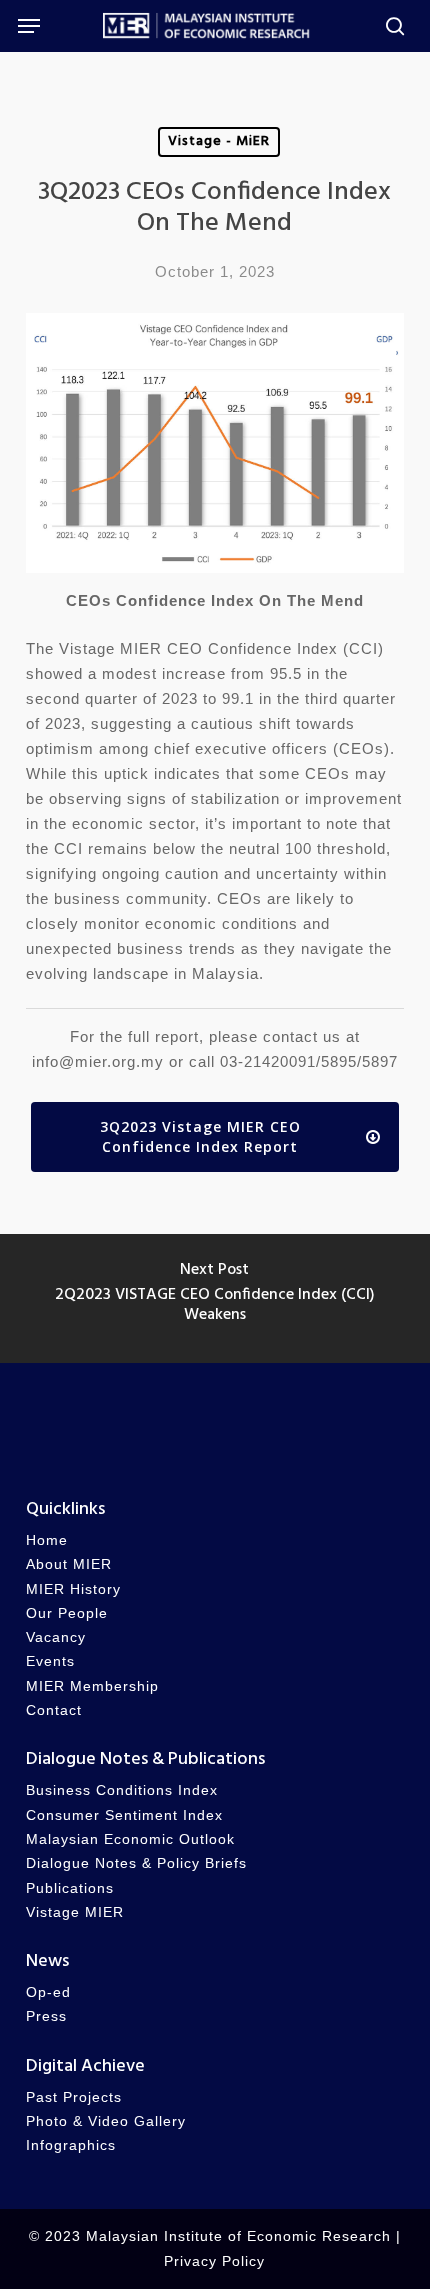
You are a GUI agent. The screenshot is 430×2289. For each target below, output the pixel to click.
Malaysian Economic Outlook (130, 1839)
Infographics (71, 2145)
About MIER (69, 1564)
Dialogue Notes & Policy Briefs (136, 1863)
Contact (54, 1710)
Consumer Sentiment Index (124, 1815)
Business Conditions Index (122, 1790)
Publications (70, 1888)
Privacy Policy (214, 2261)
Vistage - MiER (219, 141)
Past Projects (74, 2097)
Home (47, 1540)
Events (50, 1661)
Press (46, 2016)
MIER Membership (92, 1686)
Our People (67, 1613)
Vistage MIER (75, 1912)
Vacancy (56, 1637)
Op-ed (48, 1992)
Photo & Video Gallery (106, 2121)
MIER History (73, 1589)
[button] (29, 26)
